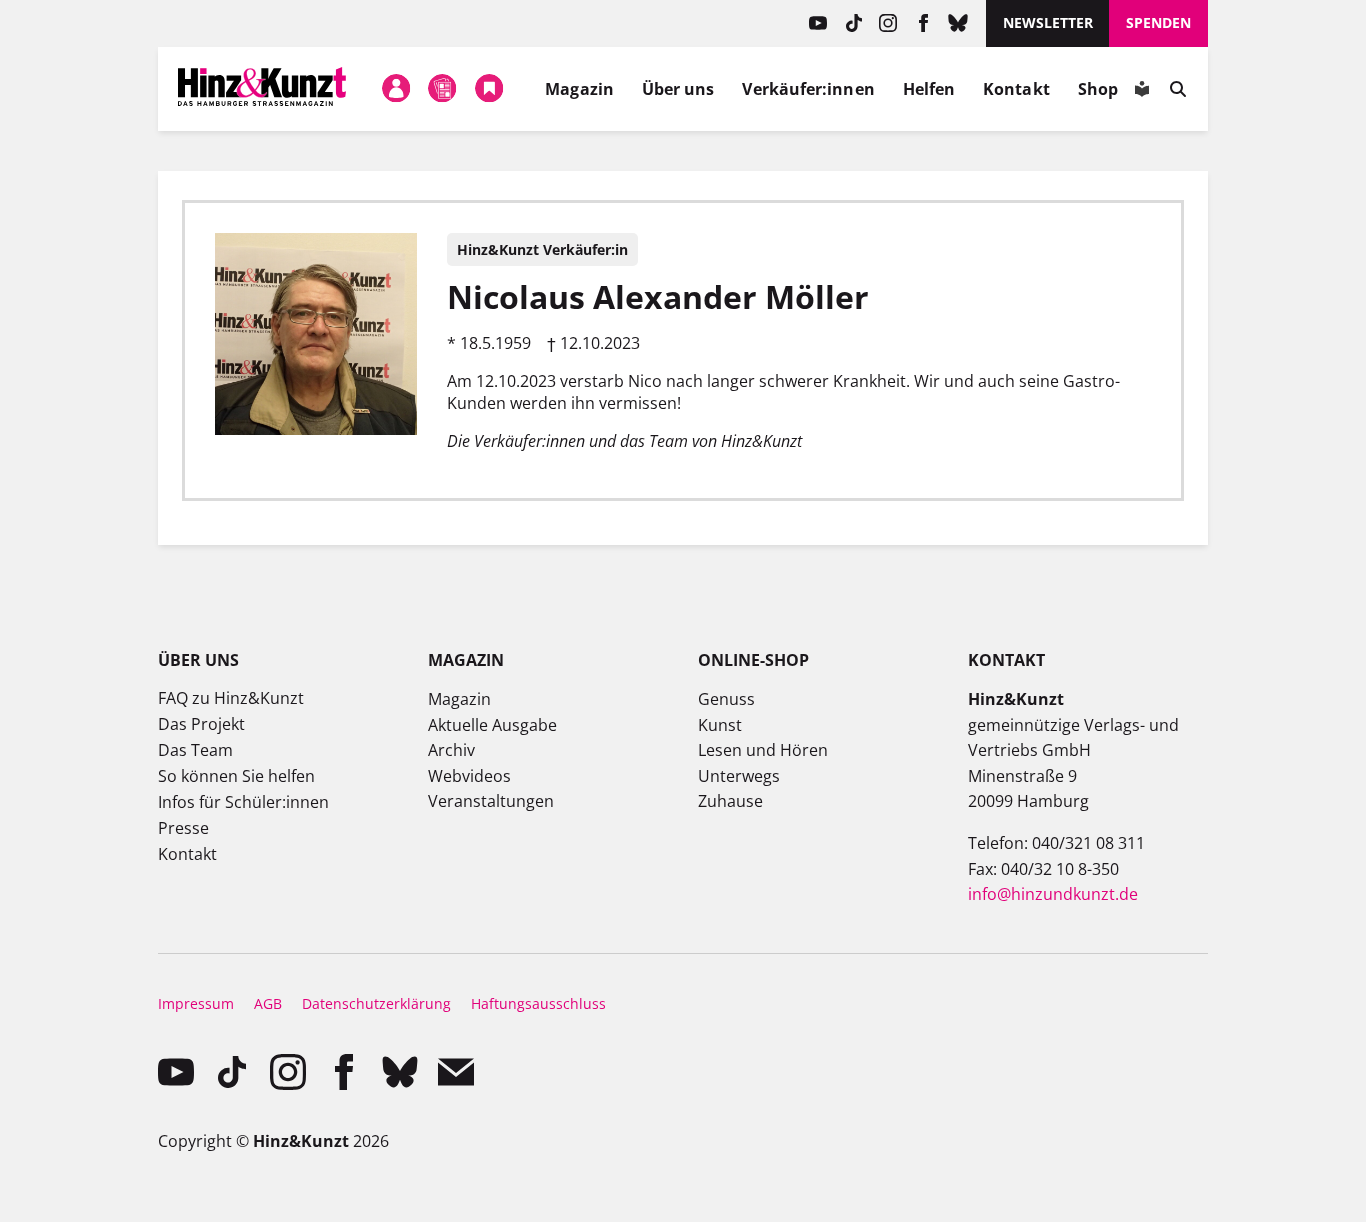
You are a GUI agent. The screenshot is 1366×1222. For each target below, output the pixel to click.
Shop (1098, 89)
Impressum (196, 1003)
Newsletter (1048, 22)
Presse (183, 828)
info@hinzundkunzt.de (1053, 894)
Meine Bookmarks (489, 89)
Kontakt (1016, 89)
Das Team (195, 750)
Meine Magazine (443, 89)
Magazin (579, 89)
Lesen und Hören (763, 750)
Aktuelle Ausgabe (492, 725)
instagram (888, 23)
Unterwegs (739, 776)
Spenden (1158, 22)
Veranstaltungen (491, 801)
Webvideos (469, 776)
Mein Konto (396, 89)
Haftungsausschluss (538, 1003)
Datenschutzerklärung (376, 1003)
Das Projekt (201, 724)
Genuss (726, 699)
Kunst (720, 725)
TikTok (853, 23)
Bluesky (958, 23)
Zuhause (730, 801)
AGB (268, 1003)
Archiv (451, 750)
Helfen (929, 89)
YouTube (818, 23)
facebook (923, 23)
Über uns (678, 89)
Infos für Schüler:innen (243, 802)
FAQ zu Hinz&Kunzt (231, 698)
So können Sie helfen (236, 776)
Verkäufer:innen (808, 89)
